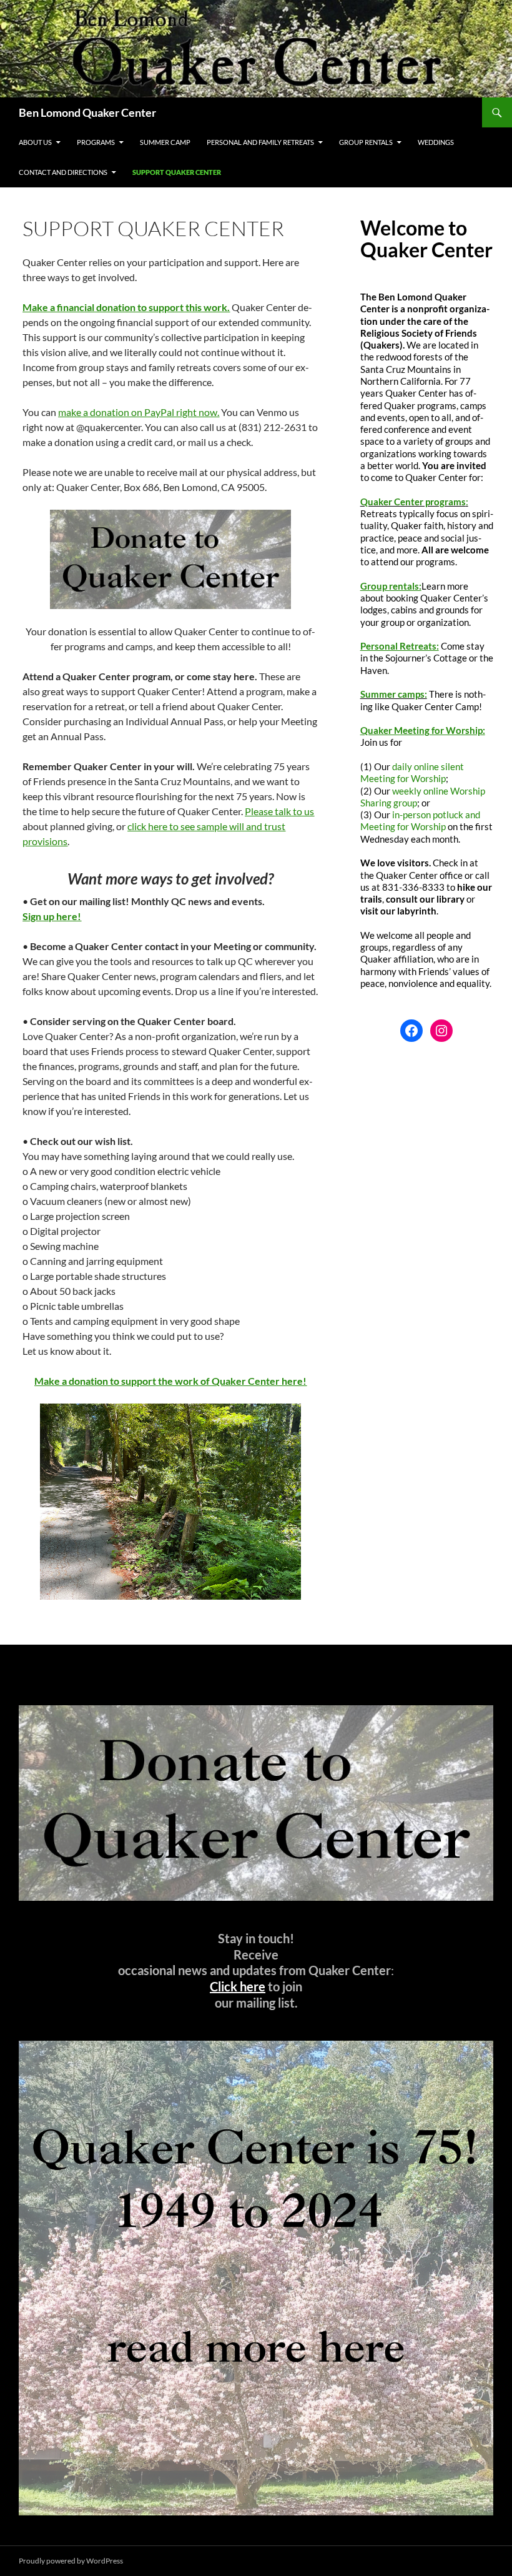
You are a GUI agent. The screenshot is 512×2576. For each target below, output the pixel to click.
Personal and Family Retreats (260, 142)
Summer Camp (165, 142)
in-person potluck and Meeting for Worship (420, 820)
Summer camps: (394, 694)
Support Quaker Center (177, 172)
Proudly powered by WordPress (71, 2561)
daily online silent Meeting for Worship (412, 772)
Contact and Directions (63, 172)
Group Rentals (366, 142)
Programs (96, 142)
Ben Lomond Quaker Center (87, 112)
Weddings (436, 142)
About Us (35, 142)
